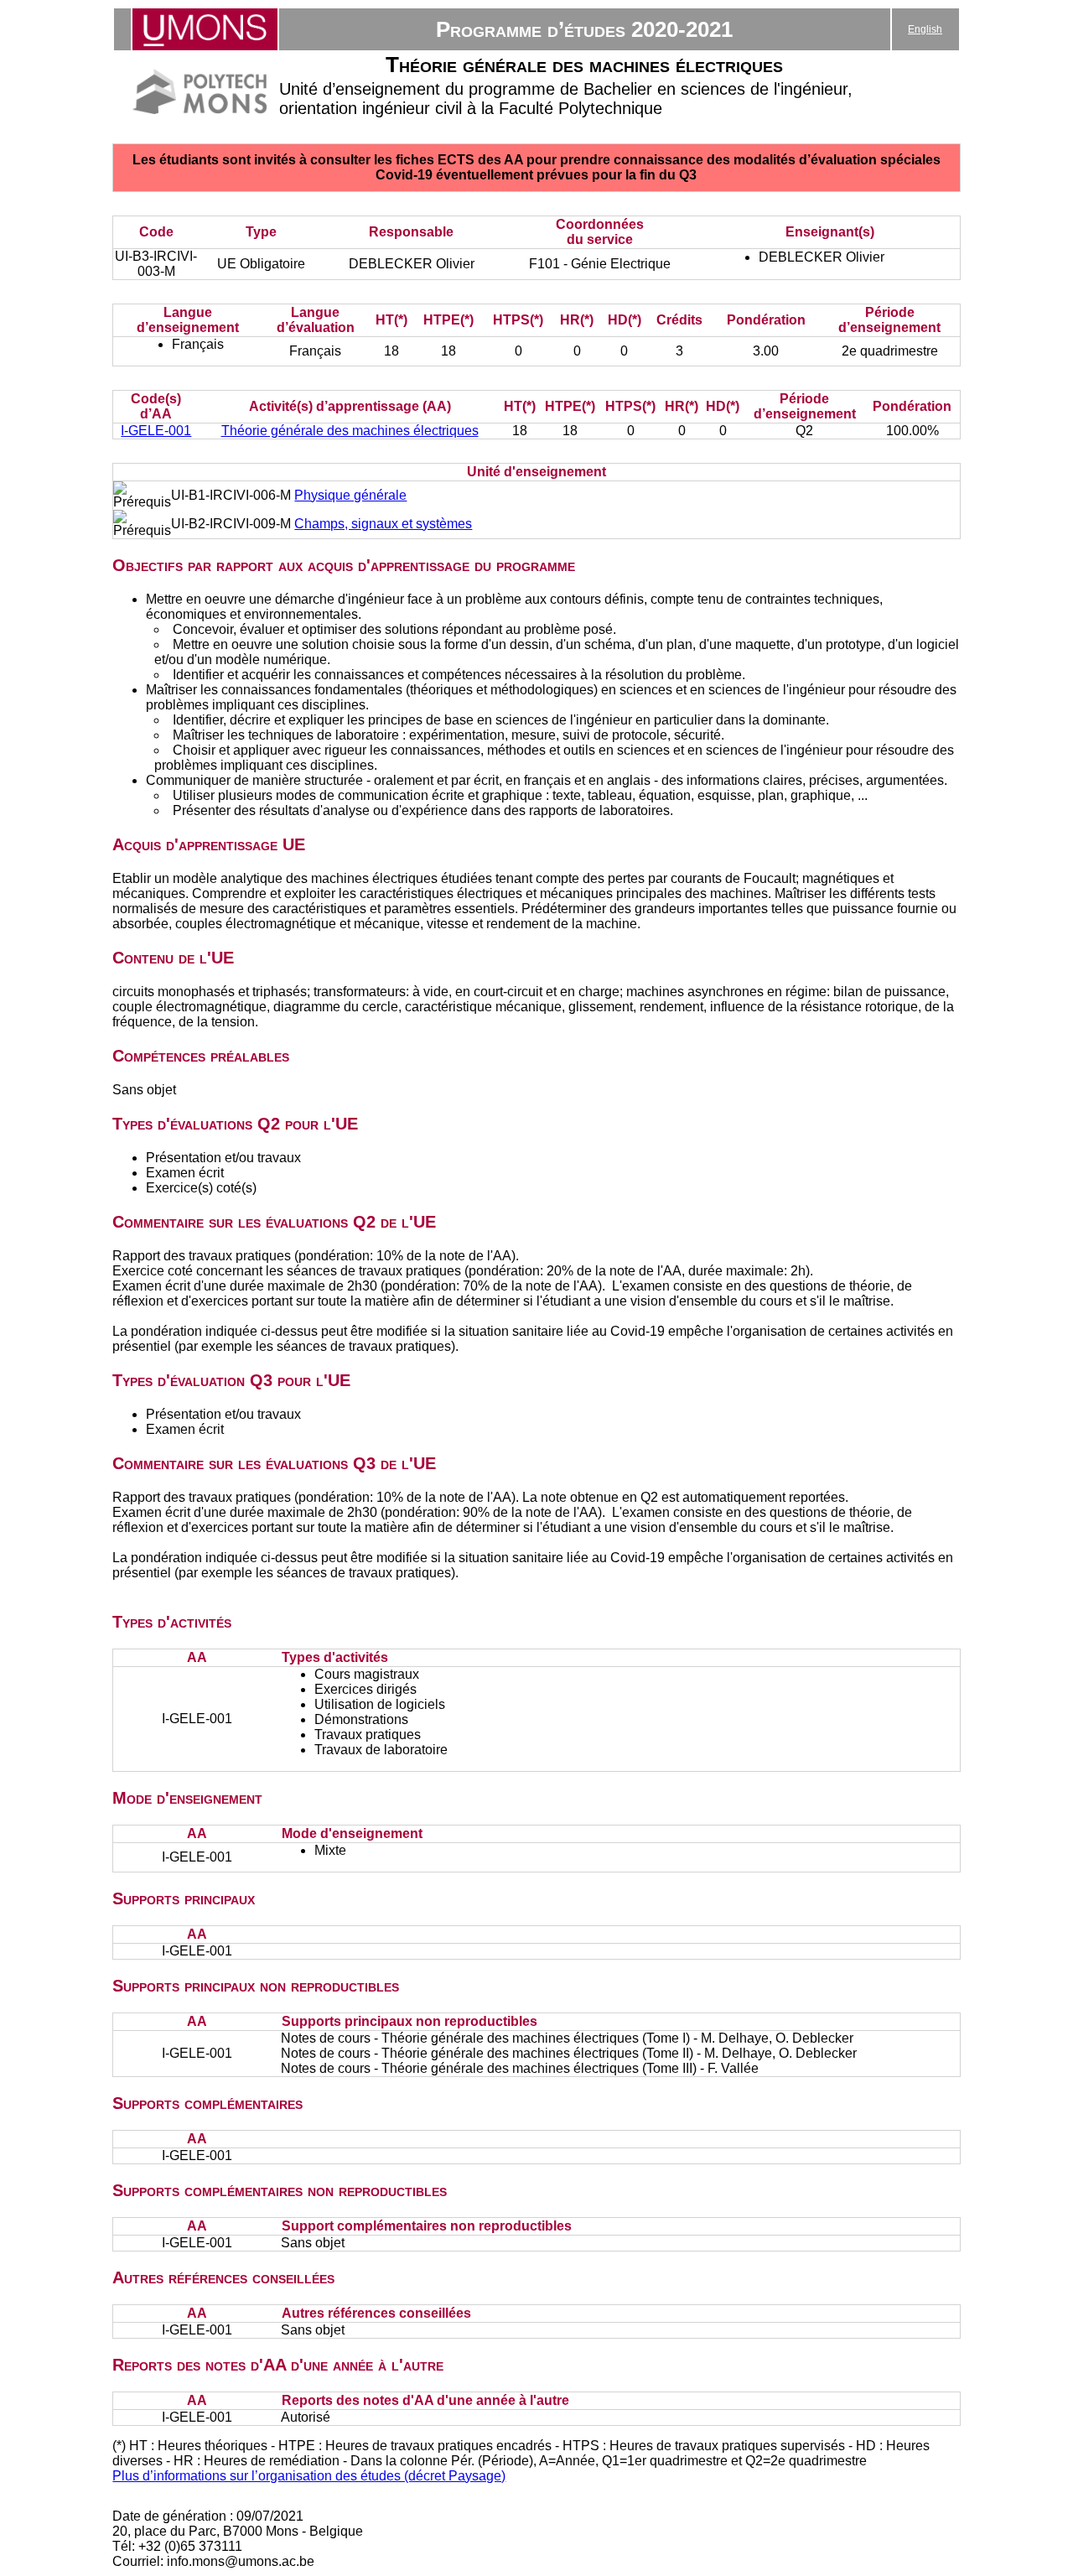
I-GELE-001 (156, 431)
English (925, 29)
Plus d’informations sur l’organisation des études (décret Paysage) (309, 2476)
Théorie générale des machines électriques (350, 431)
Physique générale (350, 495)
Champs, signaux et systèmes (383, 524)
